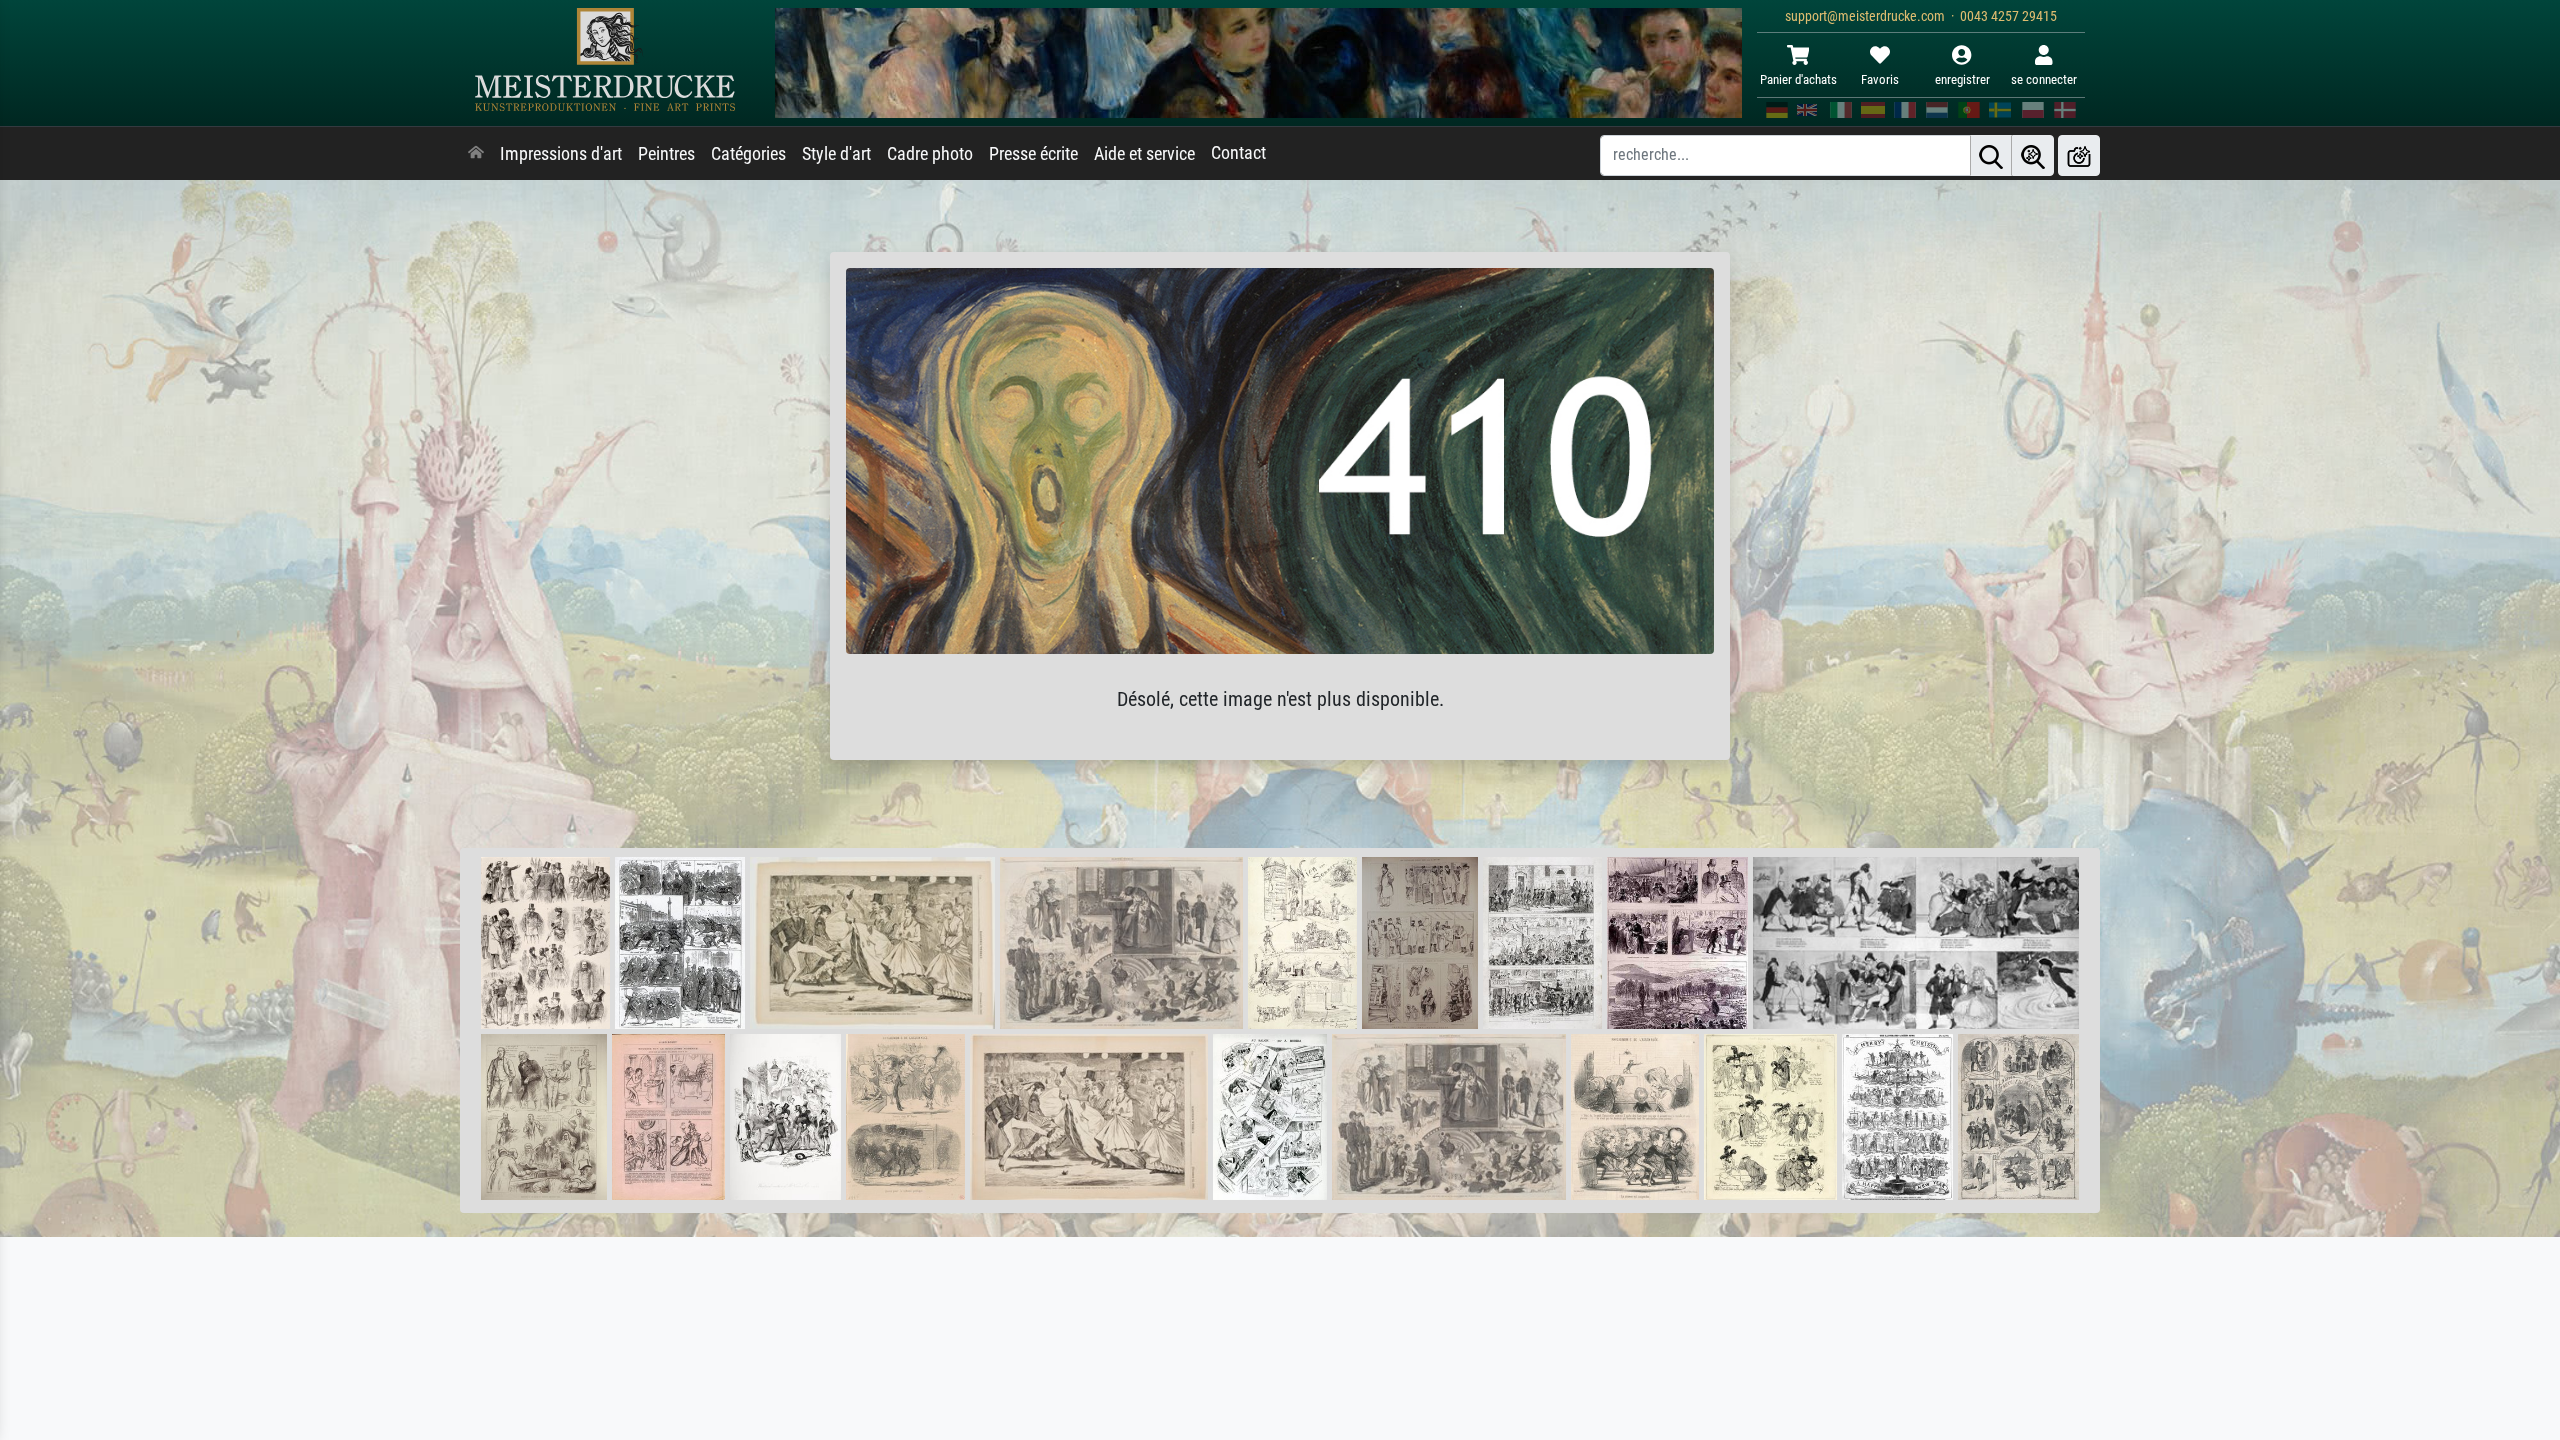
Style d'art (836, 154)
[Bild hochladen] (2079, 155)
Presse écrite (1033, 154)
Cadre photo (930, 154)
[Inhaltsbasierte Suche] (2033, 155)
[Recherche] (1991, 155)
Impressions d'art (561, 154)
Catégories (748, 154)
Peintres (666, 154)
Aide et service (1144, 154)
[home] (476, 154)
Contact (1238, 153)
